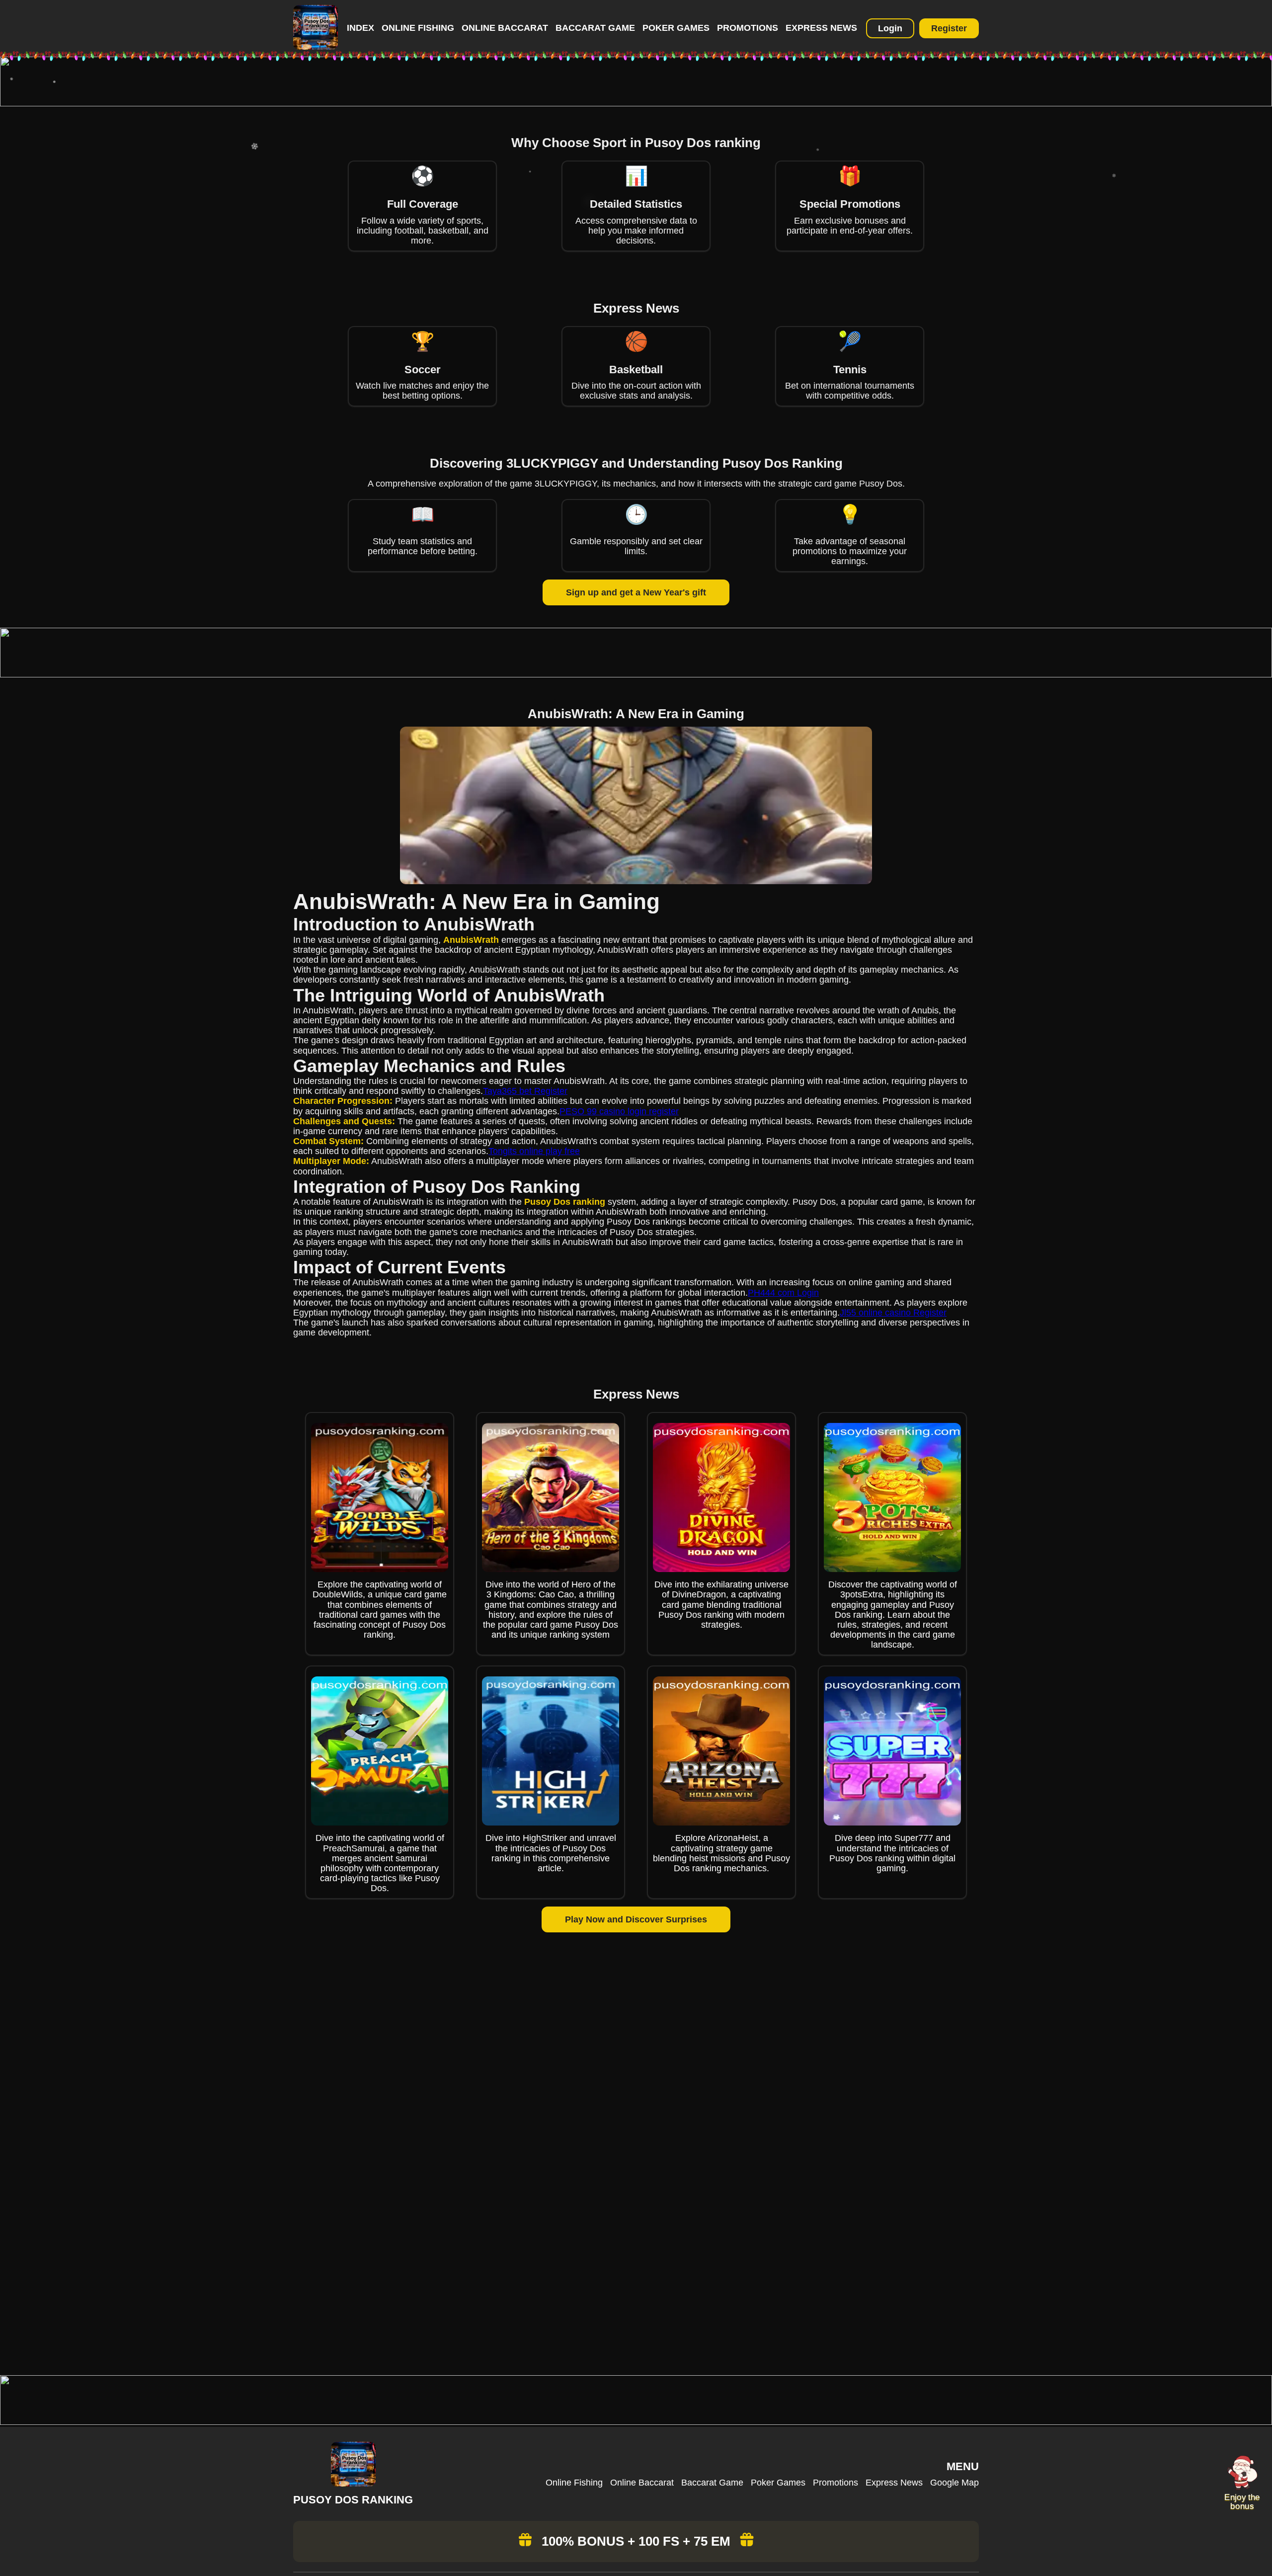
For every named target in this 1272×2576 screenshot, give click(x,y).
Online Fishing (418, 28)
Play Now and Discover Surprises (636, 1919)
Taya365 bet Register (525, 1091)
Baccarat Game (595, 28)
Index (360, 28)
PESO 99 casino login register (619, 1111)
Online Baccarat (505, 28)
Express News (821, 28)
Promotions (748, 28)
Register (949, 28)
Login (890, 28)
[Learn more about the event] (636, 103)
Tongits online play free (534, 1151)
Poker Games (676, 28)
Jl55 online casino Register (893, 1313)
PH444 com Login (783, 1293)
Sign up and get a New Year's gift (636, 592)
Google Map (954, 2483)
